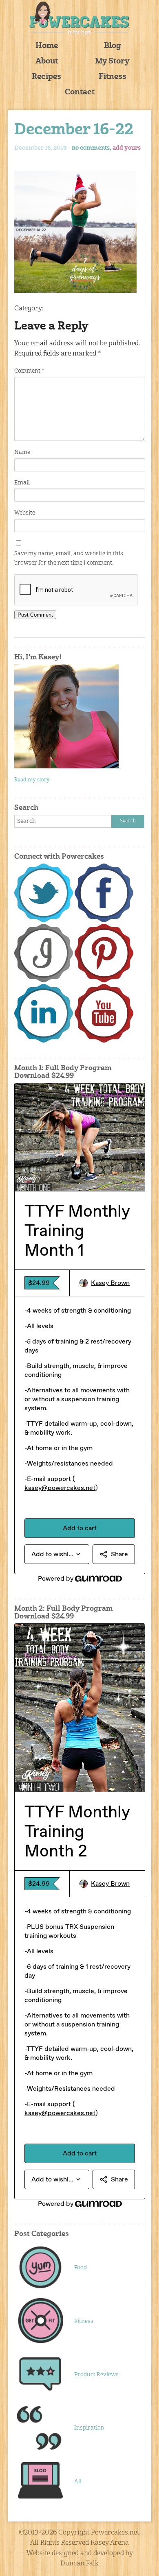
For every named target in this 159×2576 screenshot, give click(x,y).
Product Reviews (96, 2375)
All (78, 2482)
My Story (112, 62)
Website (25, 513)
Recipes (46, 77)
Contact (80, 93)
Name (22, 452)
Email (22, 483)
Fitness (113, 77)
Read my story (32, 780)
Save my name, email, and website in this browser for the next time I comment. (69, 558)
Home (47, 46)
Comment (29, 371)
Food (81, 2268)
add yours (127, 148)
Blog (113, 46)
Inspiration (89, 2428)
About (47, 62)
